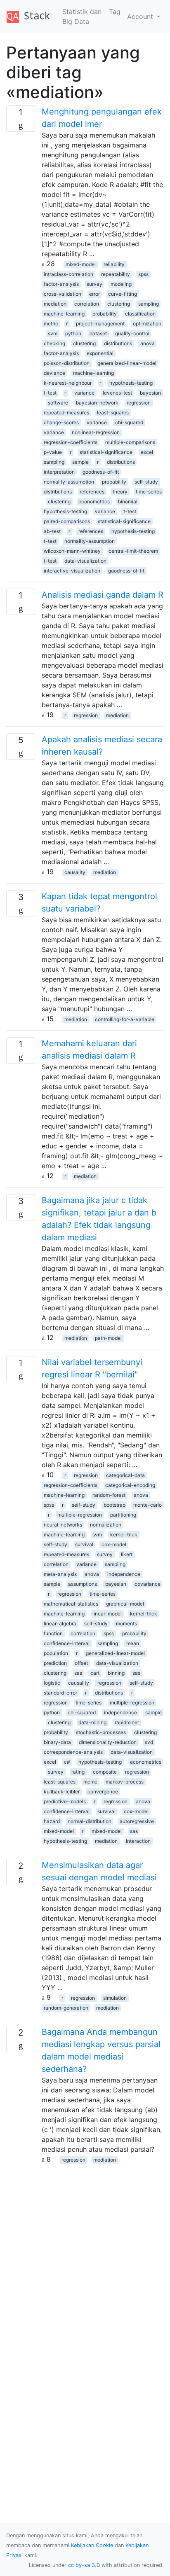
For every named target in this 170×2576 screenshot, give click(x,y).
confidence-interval (67, 1643)
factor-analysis (61, 284)
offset (81, 1663)
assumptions (83, 1584)
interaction (138, 1841)
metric (51, 324)
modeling (121, 284)
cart (95, 1673)
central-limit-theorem (133, 551)
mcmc (90, 1782)
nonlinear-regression (96, 432)
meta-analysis (60, 1574)
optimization (147, 324)
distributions (118, 343)
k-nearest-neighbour (68, 383)
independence (124, 1574)
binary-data (57, 1742)
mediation (55, 304)
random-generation (66, 2008)
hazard (52, 1821)
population (56, 1653)
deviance (54, 373)
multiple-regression (80, 1515)
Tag (115, 12)
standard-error (60, 1693)
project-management (100, 324)
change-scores (61, 422)
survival (84, 1544)
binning (116, 1673)
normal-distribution (90, 1821)
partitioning (123, 1515)
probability (105, 314)
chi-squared (129, 422)
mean (133, 1643)
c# (67, 1762)
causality (75, 872)
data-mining (92, 1722)
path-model (108, 1338)
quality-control (132, 333)
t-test (50, 393)
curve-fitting (123, 294)
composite (105, 1772)
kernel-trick (124, 1535)
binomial (128, 501)
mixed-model (81, 264)
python (73, 333)
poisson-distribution (67, 363)
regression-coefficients (71, 442)
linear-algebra (60, 1623)
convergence (103, 1792)
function (53, 1633)
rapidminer (127, 1722)
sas (78, 1673)
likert (127, 1554)
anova (148, 343)
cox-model (114, 1544)
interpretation (59, 472)
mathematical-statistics (71, 1604)
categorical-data (125, 1475)
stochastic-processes (101, 1732)
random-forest (109, 1495)
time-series (149, 492)
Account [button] (141, 16)
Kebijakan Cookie (92, 2545)
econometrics (94, 501)
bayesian (150, 393)
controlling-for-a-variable (125, 1019)
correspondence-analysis (73, 1752)
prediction (55, 1663)
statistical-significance (106, 452)
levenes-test (117, 393)
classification (140, 314)
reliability (114, 264)
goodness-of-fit (101, 472)
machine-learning (64, 314)
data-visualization (85, 561)
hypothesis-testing (131, 383)
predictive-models (65, 1801)
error (94, 294)
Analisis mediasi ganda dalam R (103, 595)
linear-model (107, 1614)
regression (139, 403)
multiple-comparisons (130, 442)
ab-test (52, 531)
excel (147, 452)
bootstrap (115, 1505)
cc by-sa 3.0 (84, 2565)
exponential (100, 353)
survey (94, 284)
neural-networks (63, 1525)
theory (120, 492)
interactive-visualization (72, 571)
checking (54, 343)
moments (126, 1623)
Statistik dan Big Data (82, 16)
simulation (115, 1998)
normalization (106, 1525)
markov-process (125, 1782)
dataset (98, 333)
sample (80, 462)
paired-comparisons (67, 521)
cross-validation (63, 294)
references (92, 492)
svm (53, 333)
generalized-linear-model (127, 363)
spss (143, 274)
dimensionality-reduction (108, 1742)
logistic (52, 1683)
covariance (148, 1584)
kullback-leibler (62, 1792)
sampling (149, 304)
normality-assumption (69, 482)
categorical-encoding (130, 1485)
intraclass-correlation (68, 274)
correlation (87, 304)
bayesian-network (97, 403)
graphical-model (125, 1604)
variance (84, 393)
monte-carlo (148, 1505)
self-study (146, 482)
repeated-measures (66, 413)
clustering (119, 304)
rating (78, 1772)
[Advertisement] (85, 2249)
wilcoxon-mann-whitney (72, 551)
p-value (53, 452)
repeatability (116, 274)
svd (149, 1742)
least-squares (113, 413)
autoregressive (137, 1821)
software (58, 403)
